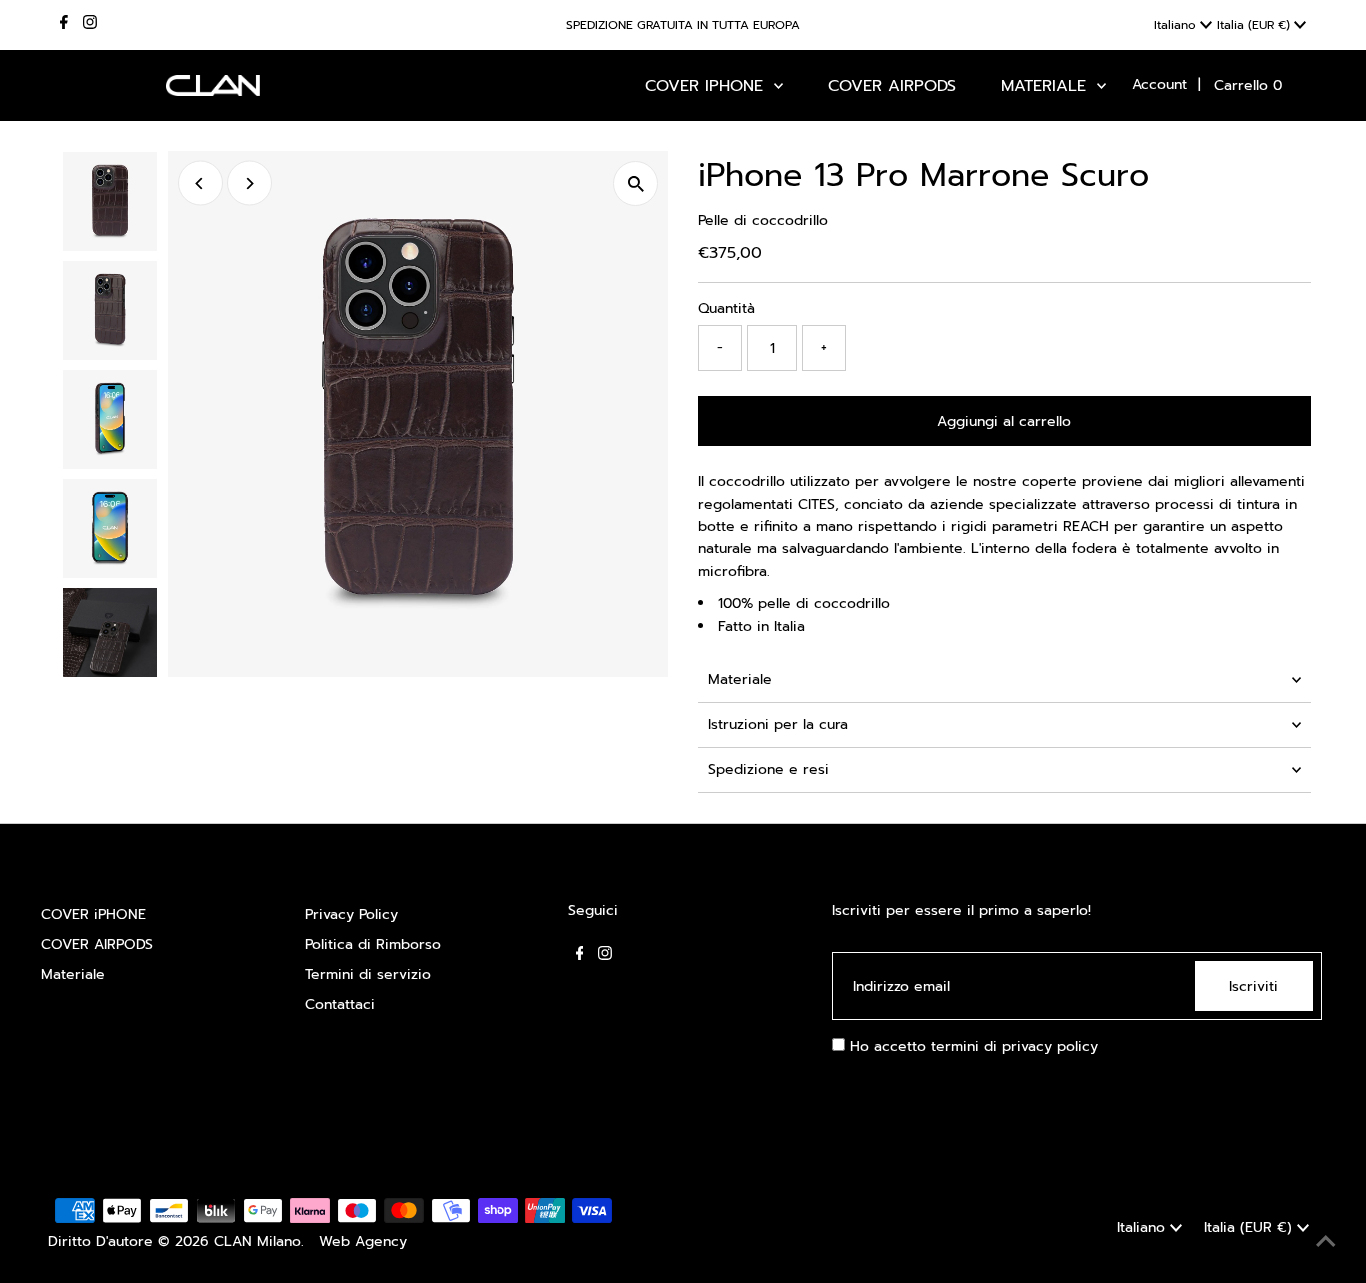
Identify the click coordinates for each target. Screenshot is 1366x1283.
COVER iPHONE (93, 914)
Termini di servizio (368, 974)
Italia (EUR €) (1255, 25)
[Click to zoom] (635, 183)
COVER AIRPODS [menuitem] (892, 86)
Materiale (740, 679)
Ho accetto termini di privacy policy (971, 1046)
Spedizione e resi (768, 769)
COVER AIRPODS (97, 944)
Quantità (726, 308)
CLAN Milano (257, 1241)
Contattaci (340, 1004)
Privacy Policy (351, 914)
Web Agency (363, 1241)
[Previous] (200, 183)
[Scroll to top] (1326, 1243)
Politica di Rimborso (373, 944)
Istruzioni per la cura (778, 724)
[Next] (249, 183)
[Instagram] (90, 25)
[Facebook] (64, 25)
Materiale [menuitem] (1046, 86)
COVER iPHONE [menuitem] (707, 86)
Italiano (1177, 25)
